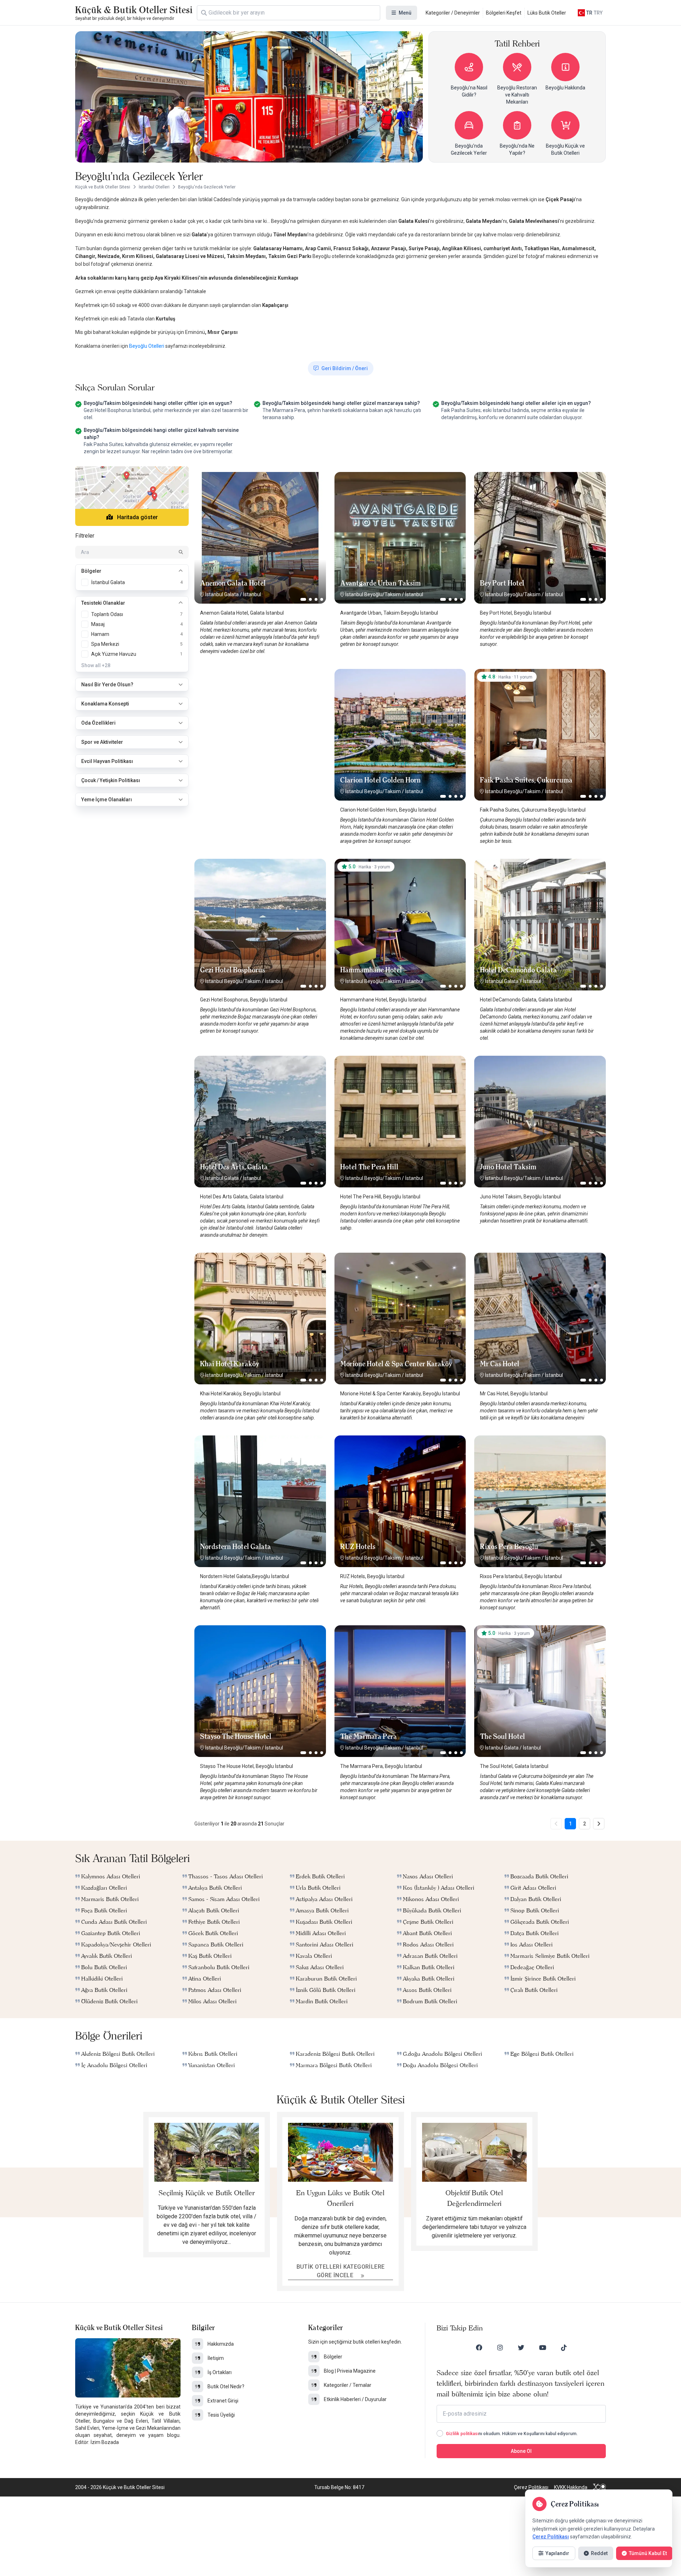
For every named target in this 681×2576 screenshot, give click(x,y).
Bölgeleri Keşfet (504, 13)
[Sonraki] (599, 1824)
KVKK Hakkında (571, 2487)
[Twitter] (521, 2347)
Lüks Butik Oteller (547, 13)
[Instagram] (500, 2347)
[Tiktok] (564, 2347)
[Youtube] (543, 2347)
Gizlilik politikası (462, 2434)
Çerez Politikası (531, 2487)
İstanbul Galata (222, 594)
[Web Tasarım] (599, 2487)
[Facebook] (479, 2347)
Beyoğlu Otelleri (147, 346)
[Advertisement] (260, 713)
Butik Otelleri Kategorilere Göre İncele (341, 2271)
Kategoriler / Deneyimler (453, 13)
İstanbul (252, 594)
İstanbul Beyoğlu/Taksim (373, 594)
